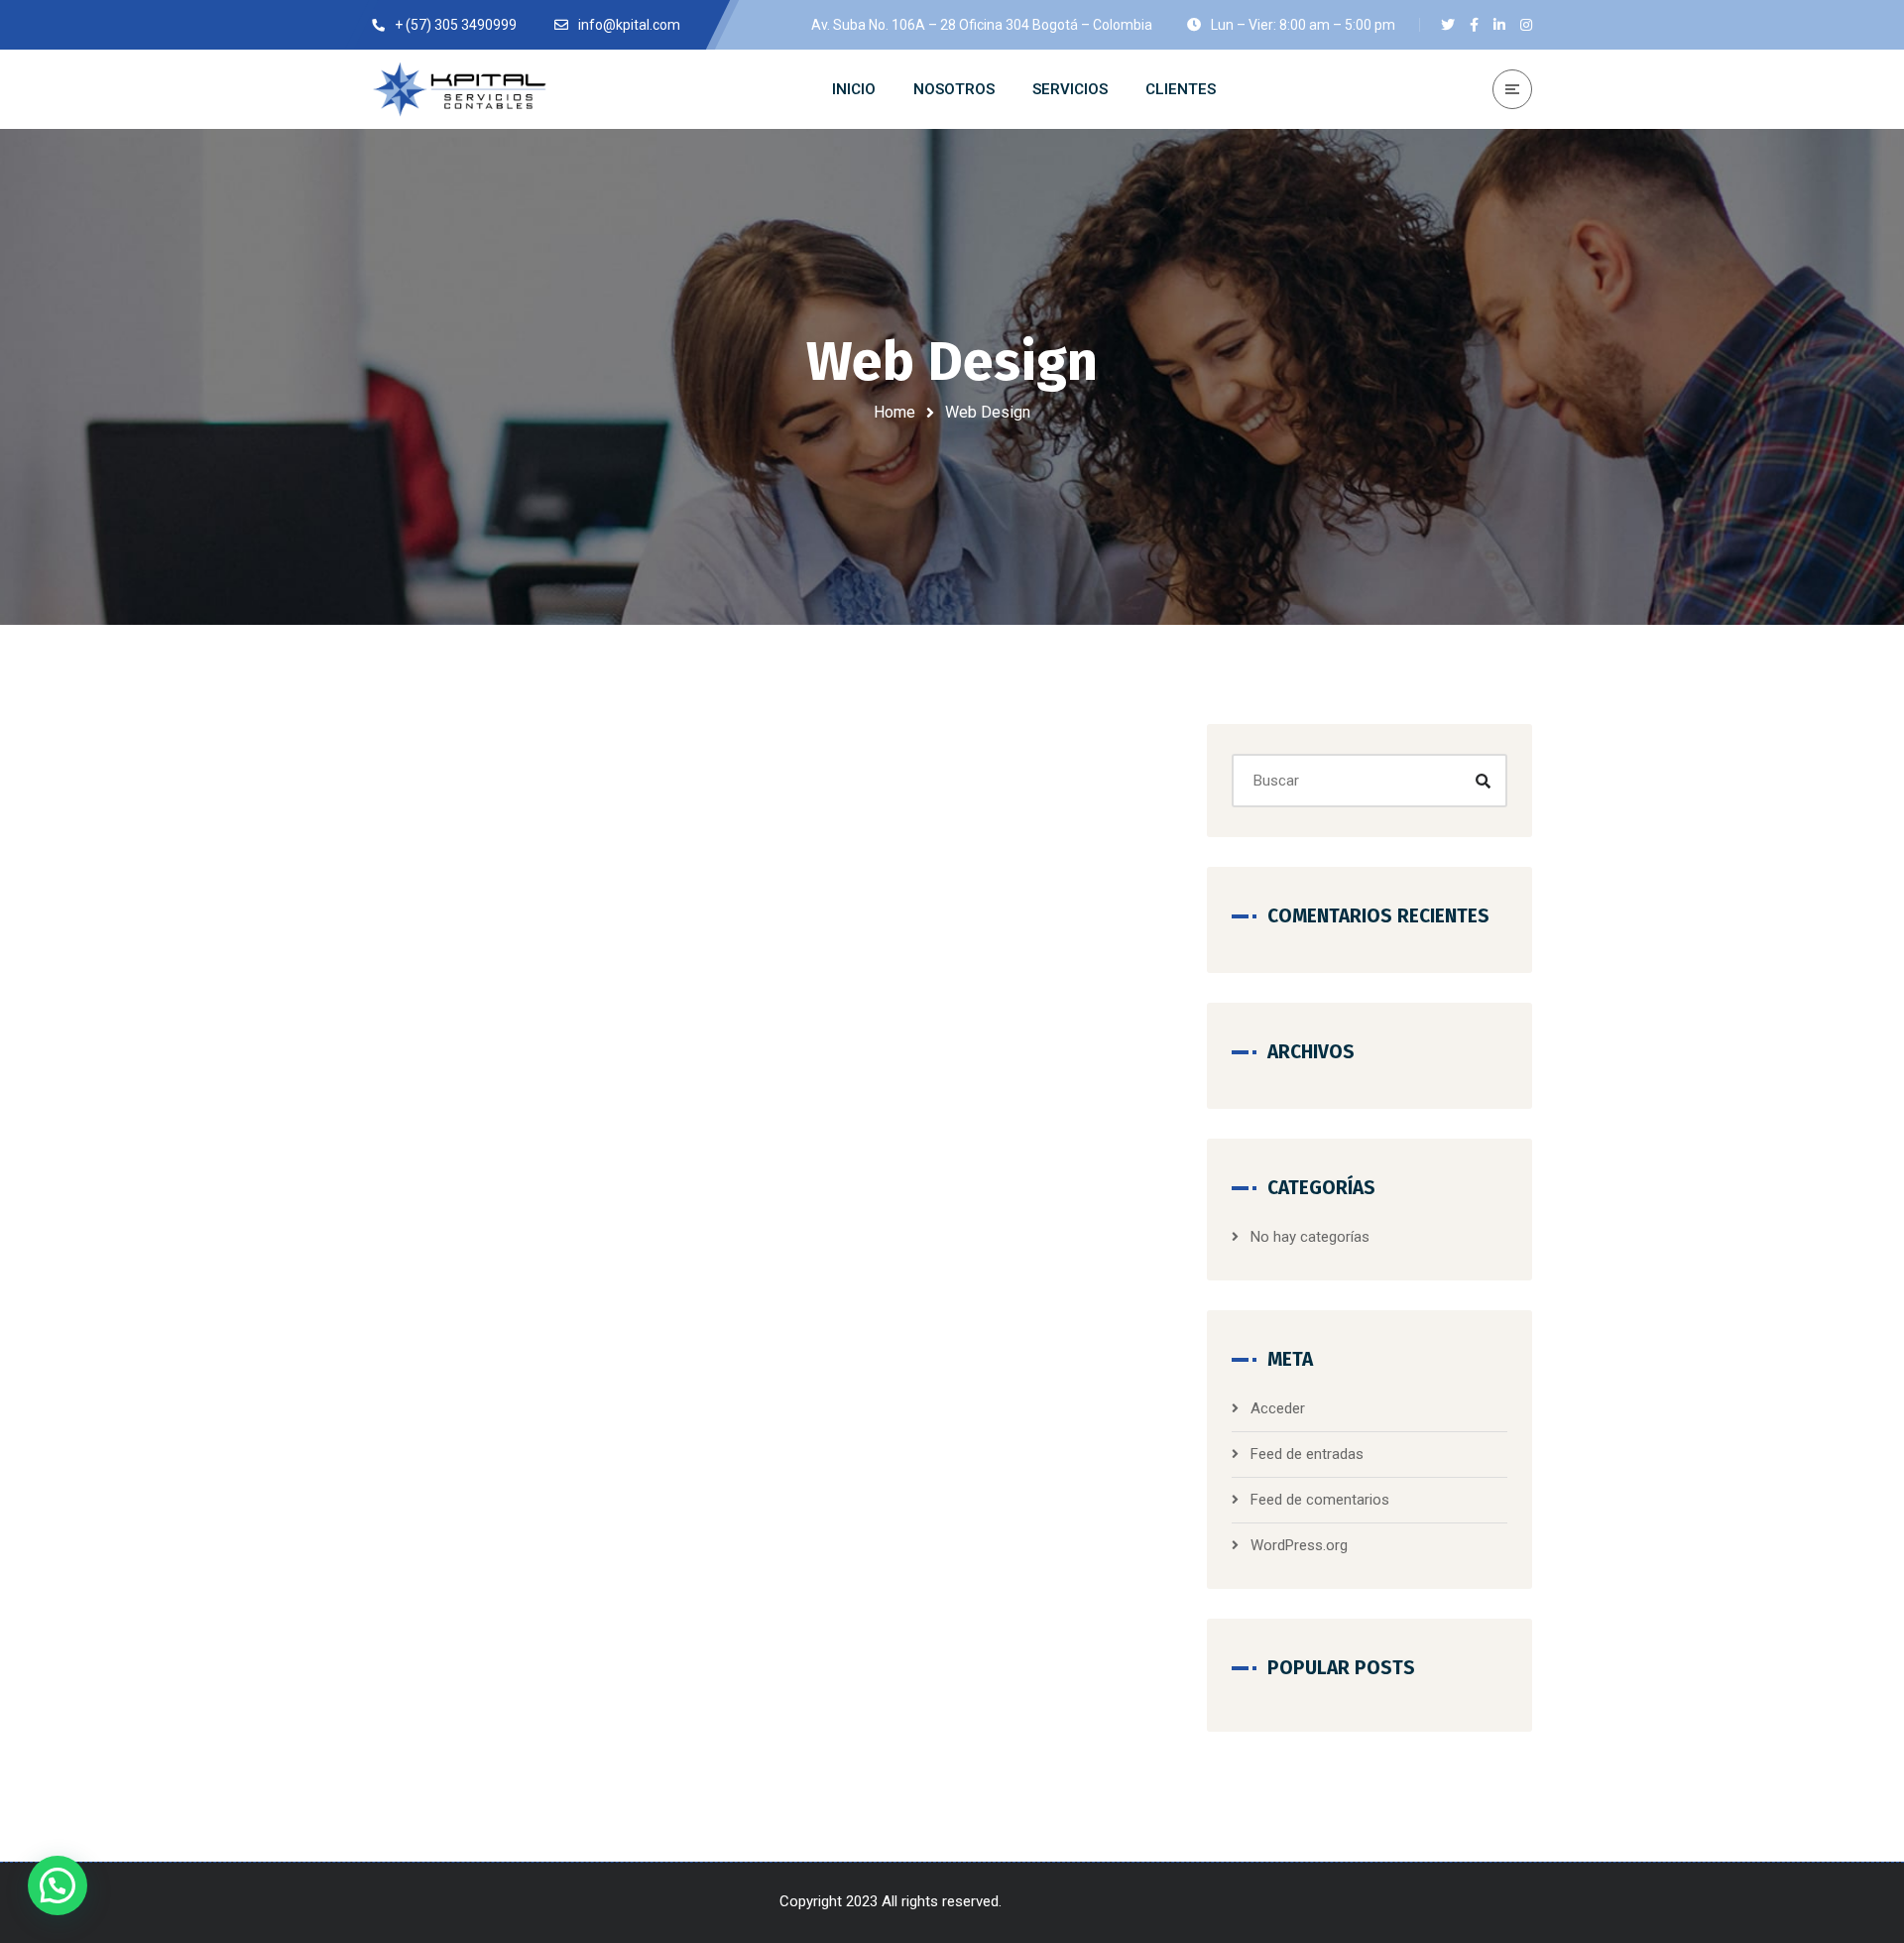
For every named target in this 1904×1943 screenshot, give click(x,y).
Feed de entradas (1307, 1454)
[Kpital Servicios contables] (461, 89)
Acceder (1278, 1408)
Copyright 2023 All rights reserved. (892, 1901)
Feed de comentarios (1320, 1500)
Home (894, 412)
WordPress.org (1299, 1545)
